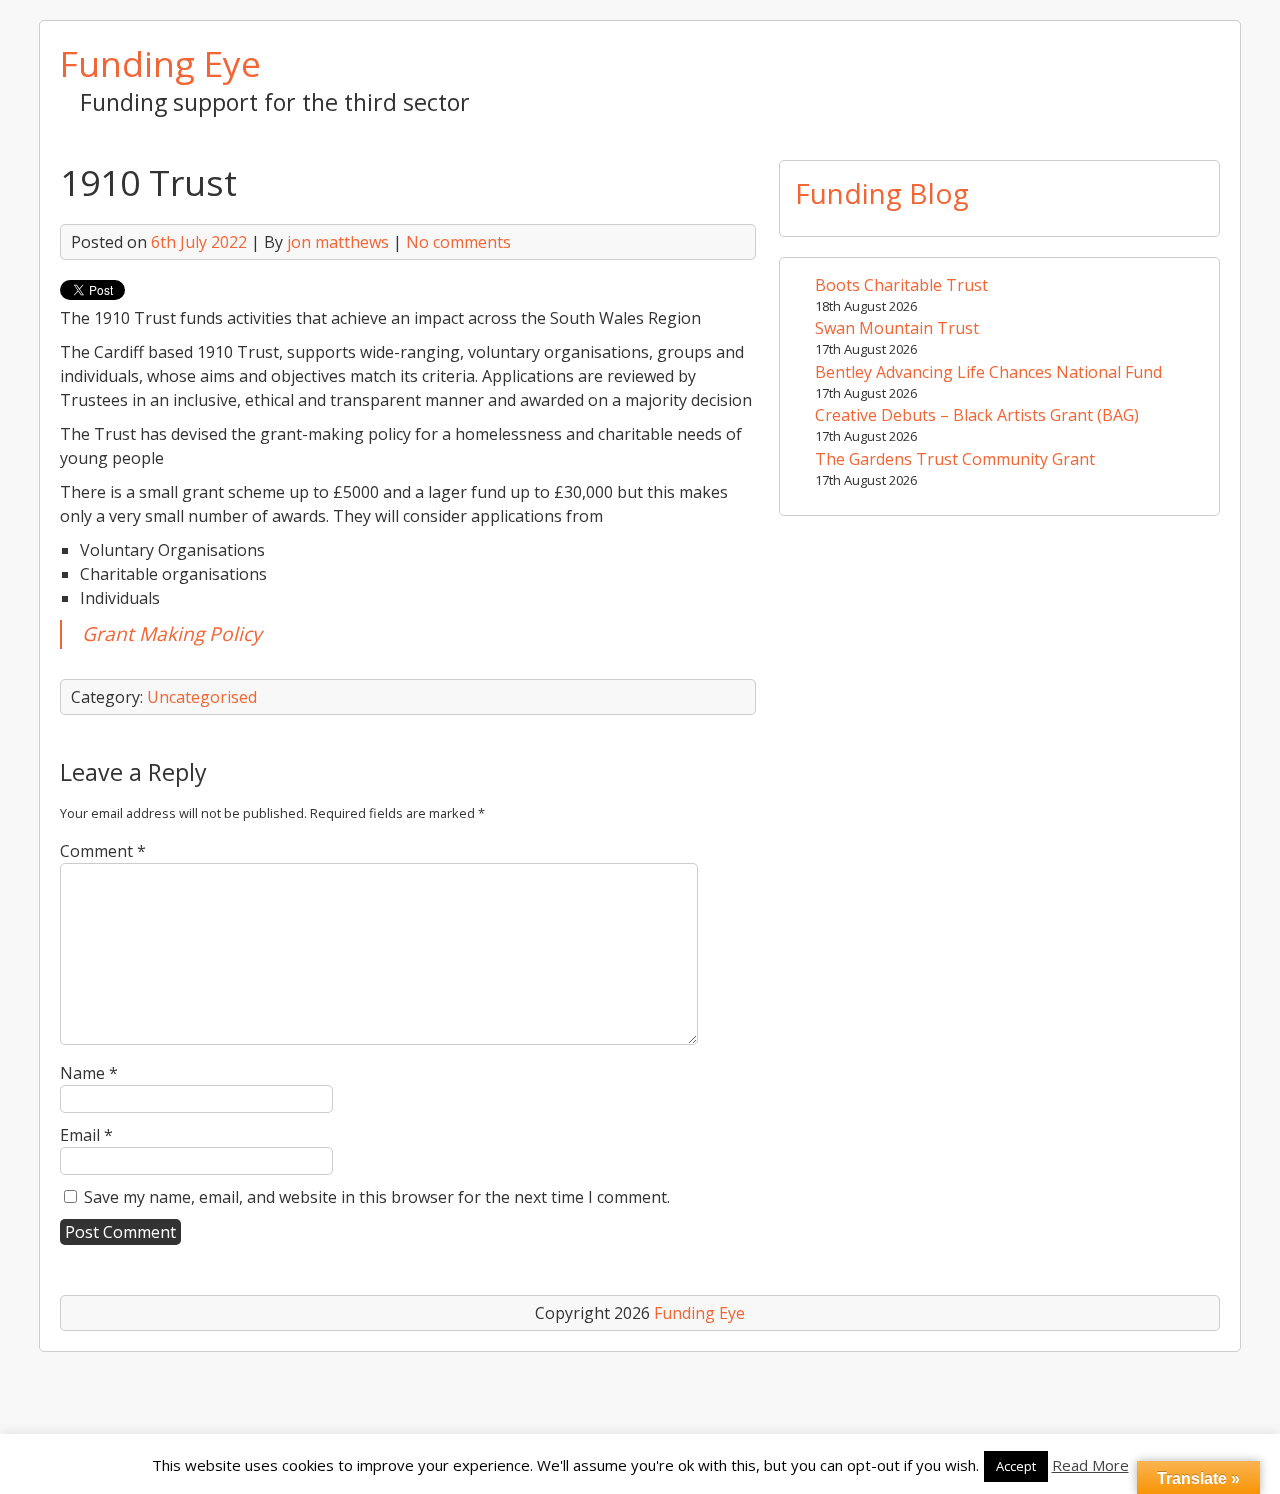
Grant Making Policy (172, 633)
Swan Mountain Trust (897, 328)
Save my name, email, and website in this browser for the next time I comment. (377, 1197)
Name (89, 1073)
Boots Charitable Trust (901, 285)
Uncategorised (202, 697)
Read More (1090, 1465)
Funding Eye (160, 63)
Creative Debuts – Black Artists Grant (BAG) (977, 415)
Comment (103, 851)
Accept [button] (1016, 1466)
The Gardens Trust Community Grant (955, 459)
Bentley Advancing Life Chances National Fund (988, 372)
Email (86, 1135)
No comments (458, 242)
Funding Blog (882, 193)
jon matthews (338, 242)
